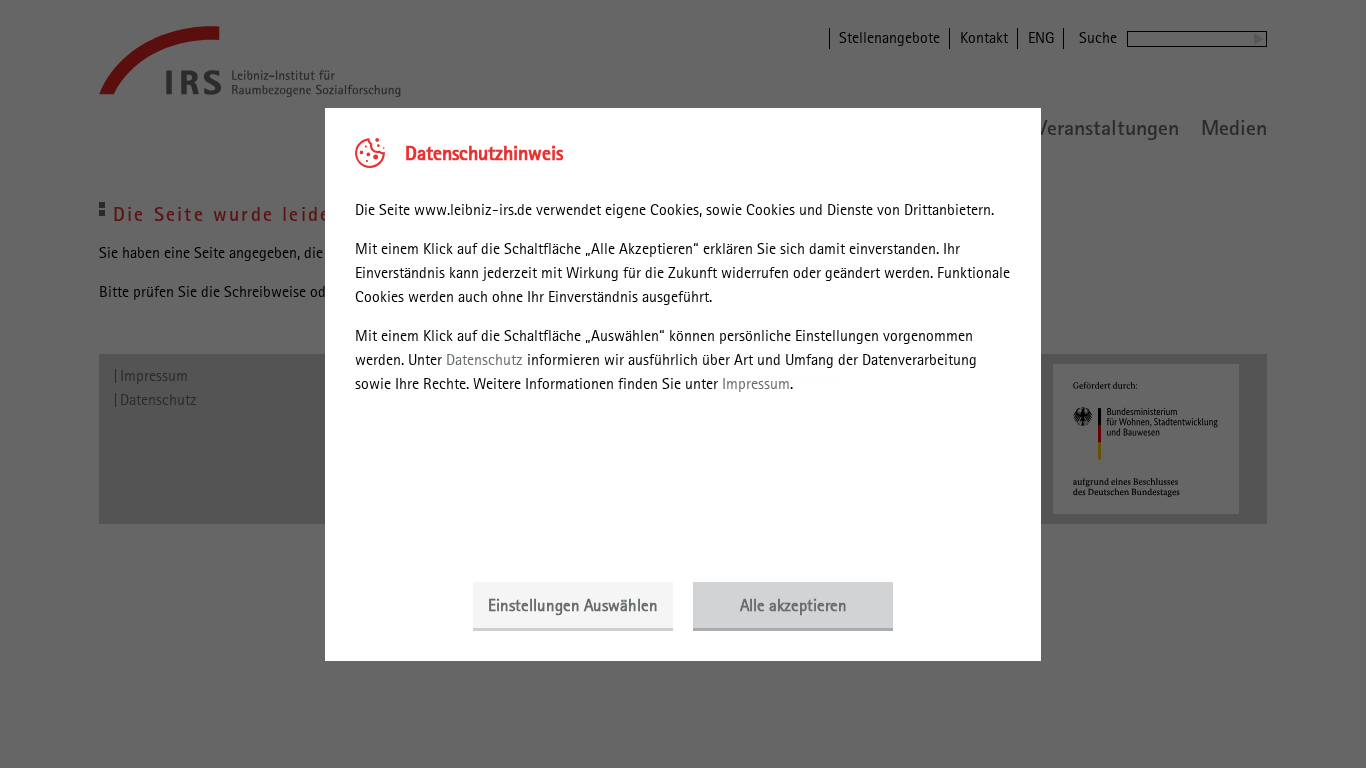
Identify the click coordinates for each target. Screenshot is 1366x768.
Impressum (756, 383)
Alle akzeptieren (793, 605)
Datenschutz (484, 359)
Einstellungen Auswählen (573, 605)
